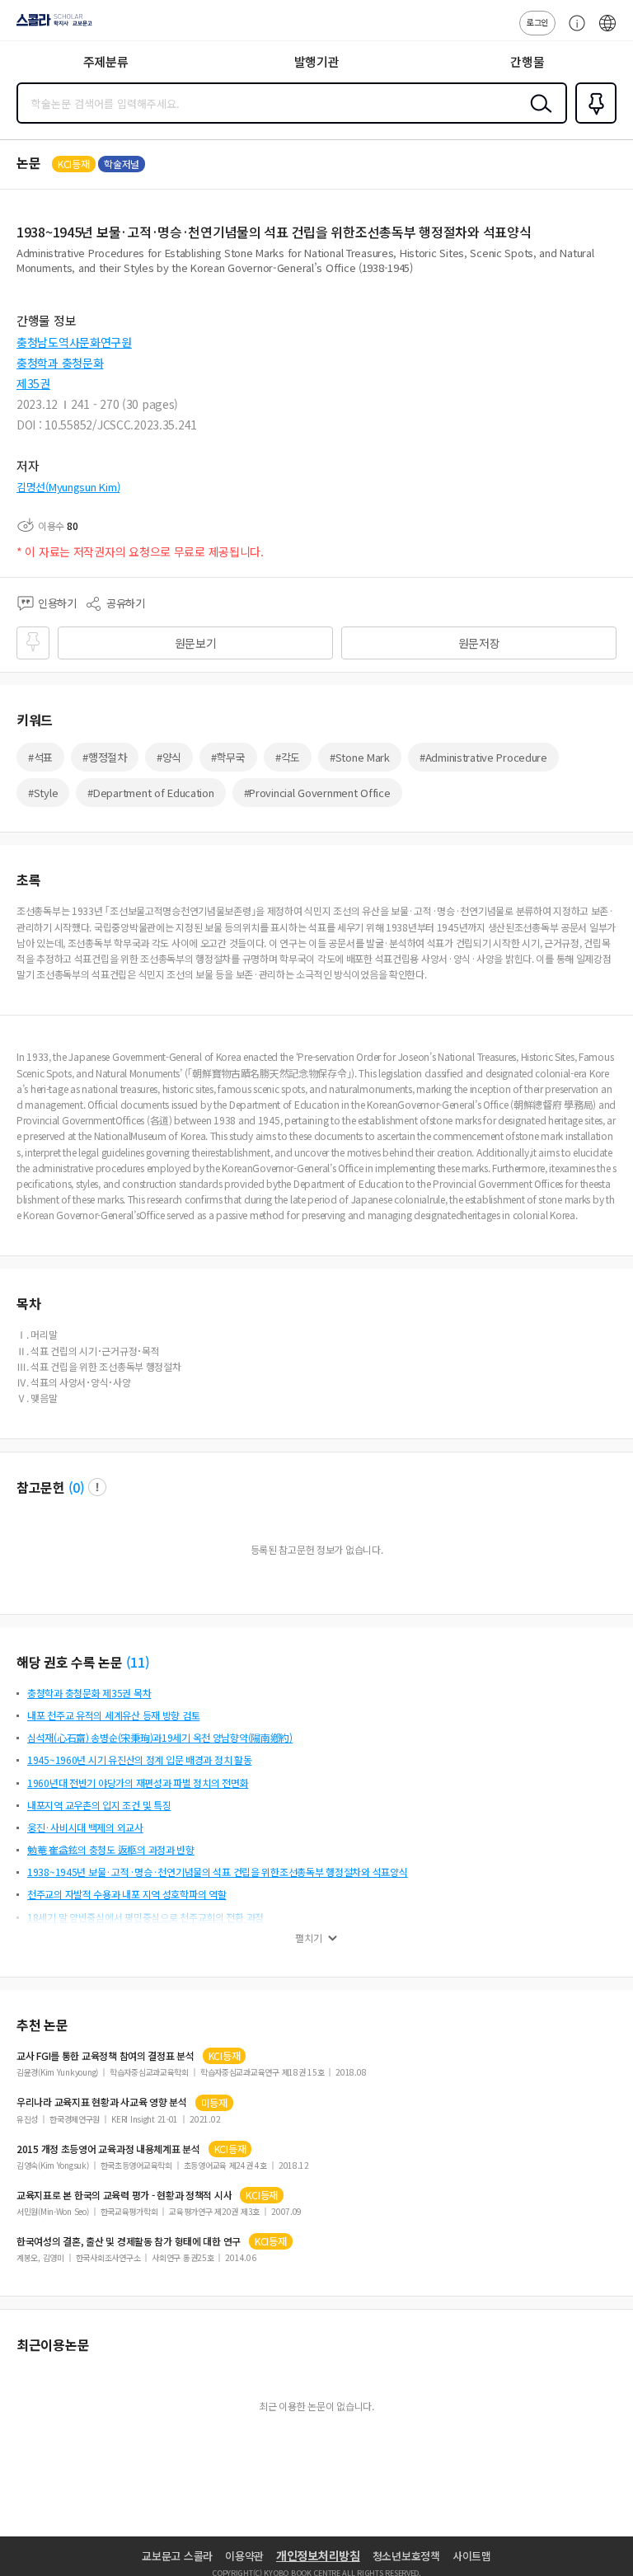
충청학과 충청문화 (60, 363)
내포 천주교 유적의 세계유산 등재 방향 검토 (113, 1715)
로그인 (537, 22)
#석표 (40, 757)
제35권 (33, 383)
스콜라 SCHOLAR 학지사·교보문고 (51, 26)
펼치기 (309, 1938)
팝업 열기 (97, 1487)
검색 (537, 116)
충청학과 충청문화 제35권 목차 (89, 1693)
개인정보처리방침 (318, 2555)
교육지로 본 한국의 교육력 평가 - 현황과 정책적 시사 (124, 2195)
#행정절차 (105, 757)
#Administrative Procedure (483, 757)
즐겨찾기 (593, 122)
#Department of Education (150, 793)
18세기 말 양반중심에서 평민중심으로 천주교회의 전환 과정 (145, 1917)
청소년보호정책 (406, 2556)
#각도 (288, 757)
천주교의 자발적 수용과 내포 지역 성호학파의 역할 (127, 1894)
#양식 (169, 757)
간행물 (527, 61)
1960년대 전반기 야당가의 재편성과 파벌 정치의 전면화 (138, 1783)
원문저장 (479, 643)
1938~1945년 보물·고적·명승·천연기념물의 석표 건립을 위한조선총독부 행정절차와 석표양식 (217, 1872)
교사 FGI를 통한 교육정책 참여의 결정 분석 (105, 2056)
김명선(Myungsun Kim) (68, 487)
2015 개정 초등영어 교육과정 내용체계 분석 (108, 2149)
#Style (43, 793)
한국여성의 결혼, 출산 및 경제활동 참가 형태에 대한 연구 (129, 2241)
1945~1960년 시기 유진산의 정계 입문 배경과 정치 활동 (139, 1760)
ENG (607, 31)
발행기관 (317, 61)
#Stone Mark (360, 757)
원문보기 (196, 643)
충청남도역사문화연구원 (74, 342)
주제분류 (106, 61)
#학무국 (228, 757)
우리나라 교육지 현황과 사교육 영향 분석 (102, 2102)
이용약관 (244, 2556)
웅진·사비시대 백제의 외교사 (85, 1827)
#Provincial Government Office (317, 793)
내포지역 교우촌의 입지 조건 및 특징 (99, 1805)
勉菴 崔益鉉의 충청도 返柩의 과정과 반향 (111, 1849)
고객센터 (573, 31)
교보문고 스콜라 (177, 2556)
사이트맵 (472, 2556)
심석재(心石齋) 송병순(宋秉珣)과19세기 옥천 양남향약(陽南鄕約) (160, 1737)
